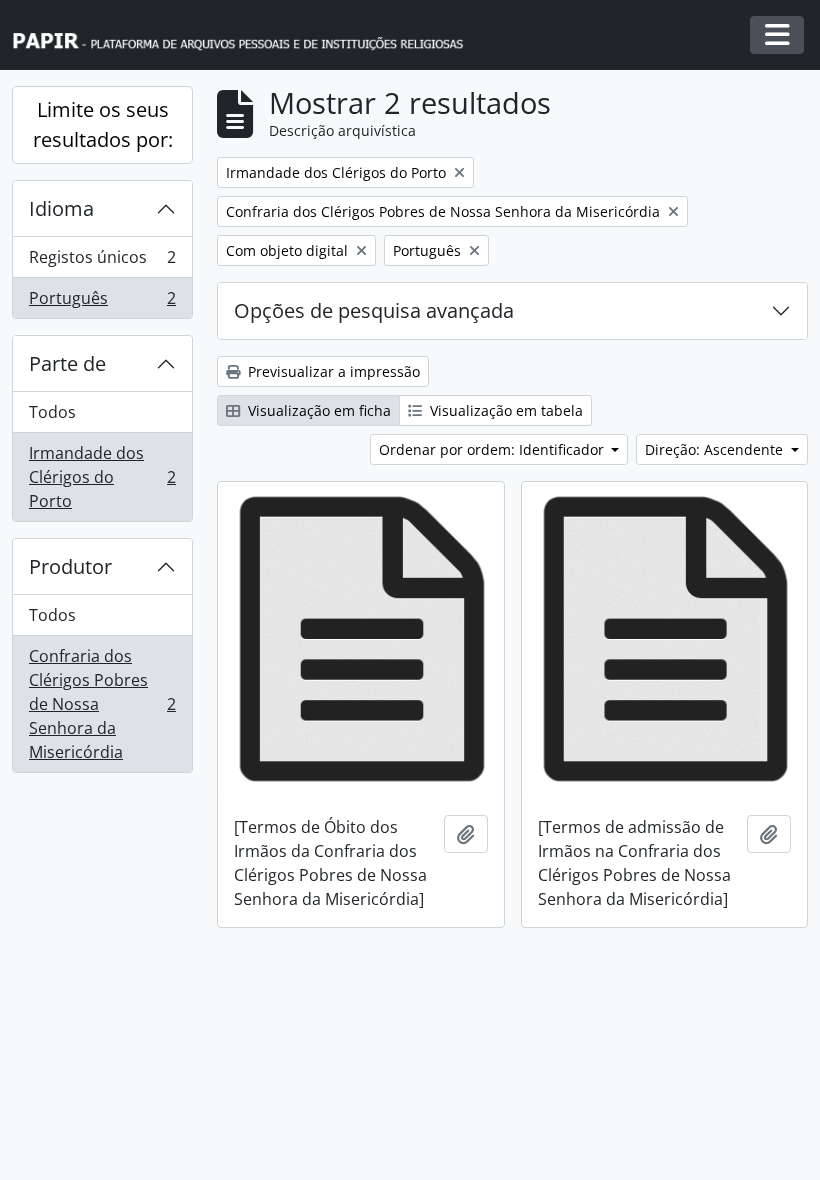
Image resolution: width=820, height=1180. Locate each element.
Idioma (61, 208)
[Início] (247, 35)
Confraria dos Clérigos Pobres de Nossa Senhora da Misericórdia (102, 704)
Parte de (67, 363)
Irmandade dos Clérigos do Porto (102, 477)
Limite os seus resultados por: (103, 124)
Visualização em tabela (504, 410)
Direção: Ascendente (716, 449)
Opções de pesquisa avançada (374, 310)
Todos (52, 412)
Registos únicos (102, 262)
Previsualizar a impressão (332, 371)
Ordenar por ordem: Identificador (493, 449)
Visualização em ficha (317, 410)
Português (102, 302)
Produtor (70, 566)
